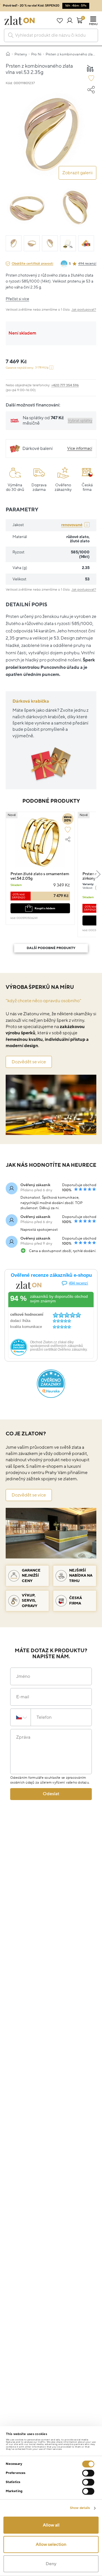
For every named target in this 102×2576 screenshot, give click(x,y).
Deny (51, 2564)
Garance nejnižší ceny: (27, 368)
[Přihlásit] (70, 20)
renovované (72, 525)
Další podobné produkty (51, 948)
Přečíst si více (17, 299)
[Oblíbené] (60, 20)
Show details (80, 2508)
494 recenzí (87, 264)
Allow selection (51, 2544)
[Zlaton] (20, 20)
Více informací (80, 448)
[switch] (88, 2473)
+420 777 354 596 (65, 385)
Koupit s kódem (45, 908)
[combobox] (51, 35)
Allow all (51, 2525)
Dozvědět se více (29, 1062)
